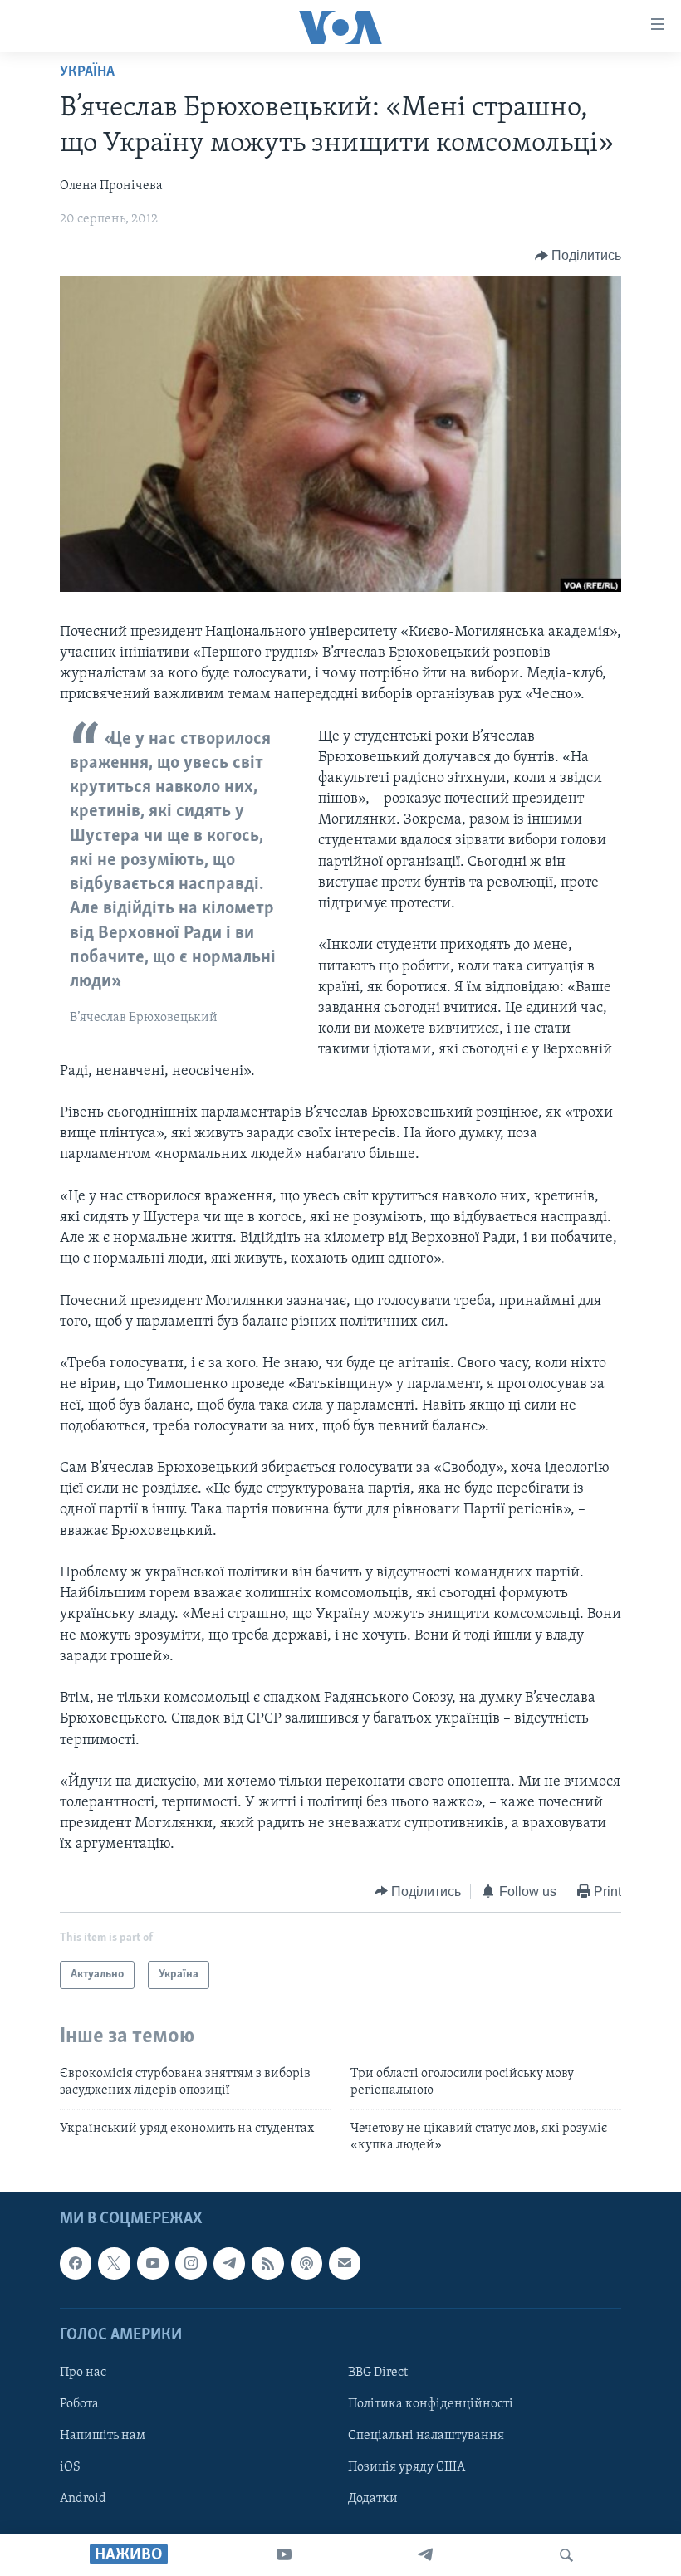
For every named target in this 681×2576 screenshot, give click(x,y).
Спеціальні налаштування (426, 2436)
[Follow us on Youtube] (153, 2263)
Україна (87, 72)
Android (83, 2499)
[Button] (578, 256)
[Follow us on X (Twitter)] (114, 2263)
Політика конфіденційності (431, 2404)
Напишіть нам (103, 2436)
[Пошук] (566, 2555)
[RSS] (267, 2263)
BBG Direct (378, 2373)
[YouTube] (284, 2555)
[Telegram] (425, 2555)
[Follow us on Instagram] (191, 2263)
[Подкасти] (306, 2263)
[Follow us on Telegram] (229, 2263)
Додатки (373, 2499)
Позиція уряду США (407, 2467)
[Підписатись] (345, 2263)
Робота (79, 2404)
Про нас (83, 2373)
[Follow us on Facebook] (76, 2263)
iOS (70, 2467)
